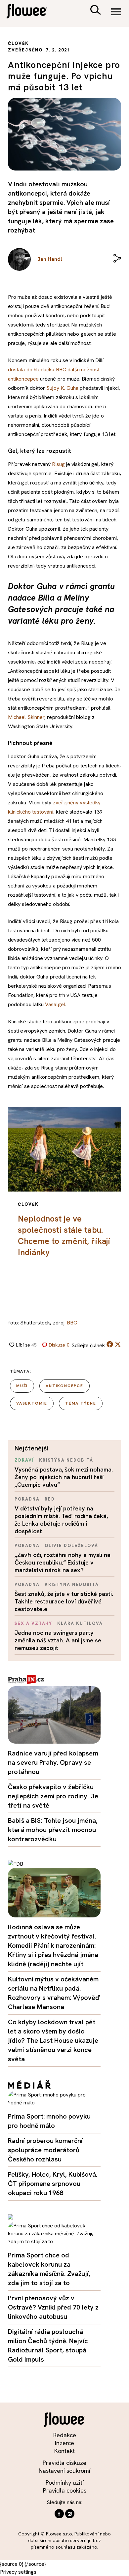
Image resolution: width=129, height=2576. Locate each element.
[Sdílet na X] (118, 1344)
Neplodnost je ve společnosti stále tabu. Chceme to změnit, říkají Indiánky (64, 1236)
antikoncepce (64, 1386)
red (50, 1499)
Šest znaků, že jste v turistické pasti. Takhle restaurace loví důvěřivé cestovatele (64, 1601)
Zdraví (24, 1460)
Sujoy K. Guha (62, 388)
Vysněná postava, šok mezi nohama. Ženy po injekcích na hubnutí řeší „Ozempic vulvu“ (64, 1477)
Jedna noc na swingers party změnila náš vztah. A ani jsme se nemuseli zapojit (58, 1640)
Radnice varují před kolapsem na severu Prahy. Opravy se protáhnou (53, 1762)
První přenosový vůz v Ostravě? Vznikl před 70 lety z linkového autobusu (53, 2307)
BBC (72, 1323)
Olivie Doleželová (71, 1546)
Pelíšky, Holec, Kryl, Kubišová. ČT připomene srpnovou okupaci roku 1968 (53, 2184)
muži (22, 1386)
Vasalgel (55, 1004)
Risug (58, 464)
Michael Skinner (26, 717)
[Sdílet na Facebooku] (110, 1346)
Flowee (31, 12)
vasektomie (32, 1403)
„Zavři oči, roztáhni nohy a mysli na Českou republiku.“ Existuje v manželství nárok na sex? (63, 1562)
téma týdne (81, 1403)
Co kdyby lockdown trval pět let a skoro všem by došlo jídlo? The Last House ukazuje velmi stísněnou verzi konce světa (53, 2040)
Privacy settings (18, 2572)
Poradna (27, 1499)
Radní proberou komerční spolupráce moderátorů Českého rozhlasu (45, 2150)
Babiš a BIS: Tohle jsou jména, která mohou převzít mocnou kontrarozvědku (53, 1830)
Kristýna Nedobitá (66, 1460)
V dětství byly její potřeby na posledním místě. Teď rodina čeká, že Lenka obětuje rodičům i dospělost (61, 1520)
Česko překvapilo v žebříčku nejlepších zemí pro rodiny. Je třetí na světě (53, 1796)
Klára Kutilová (80, 1623)
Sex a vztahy (33, 1623)
